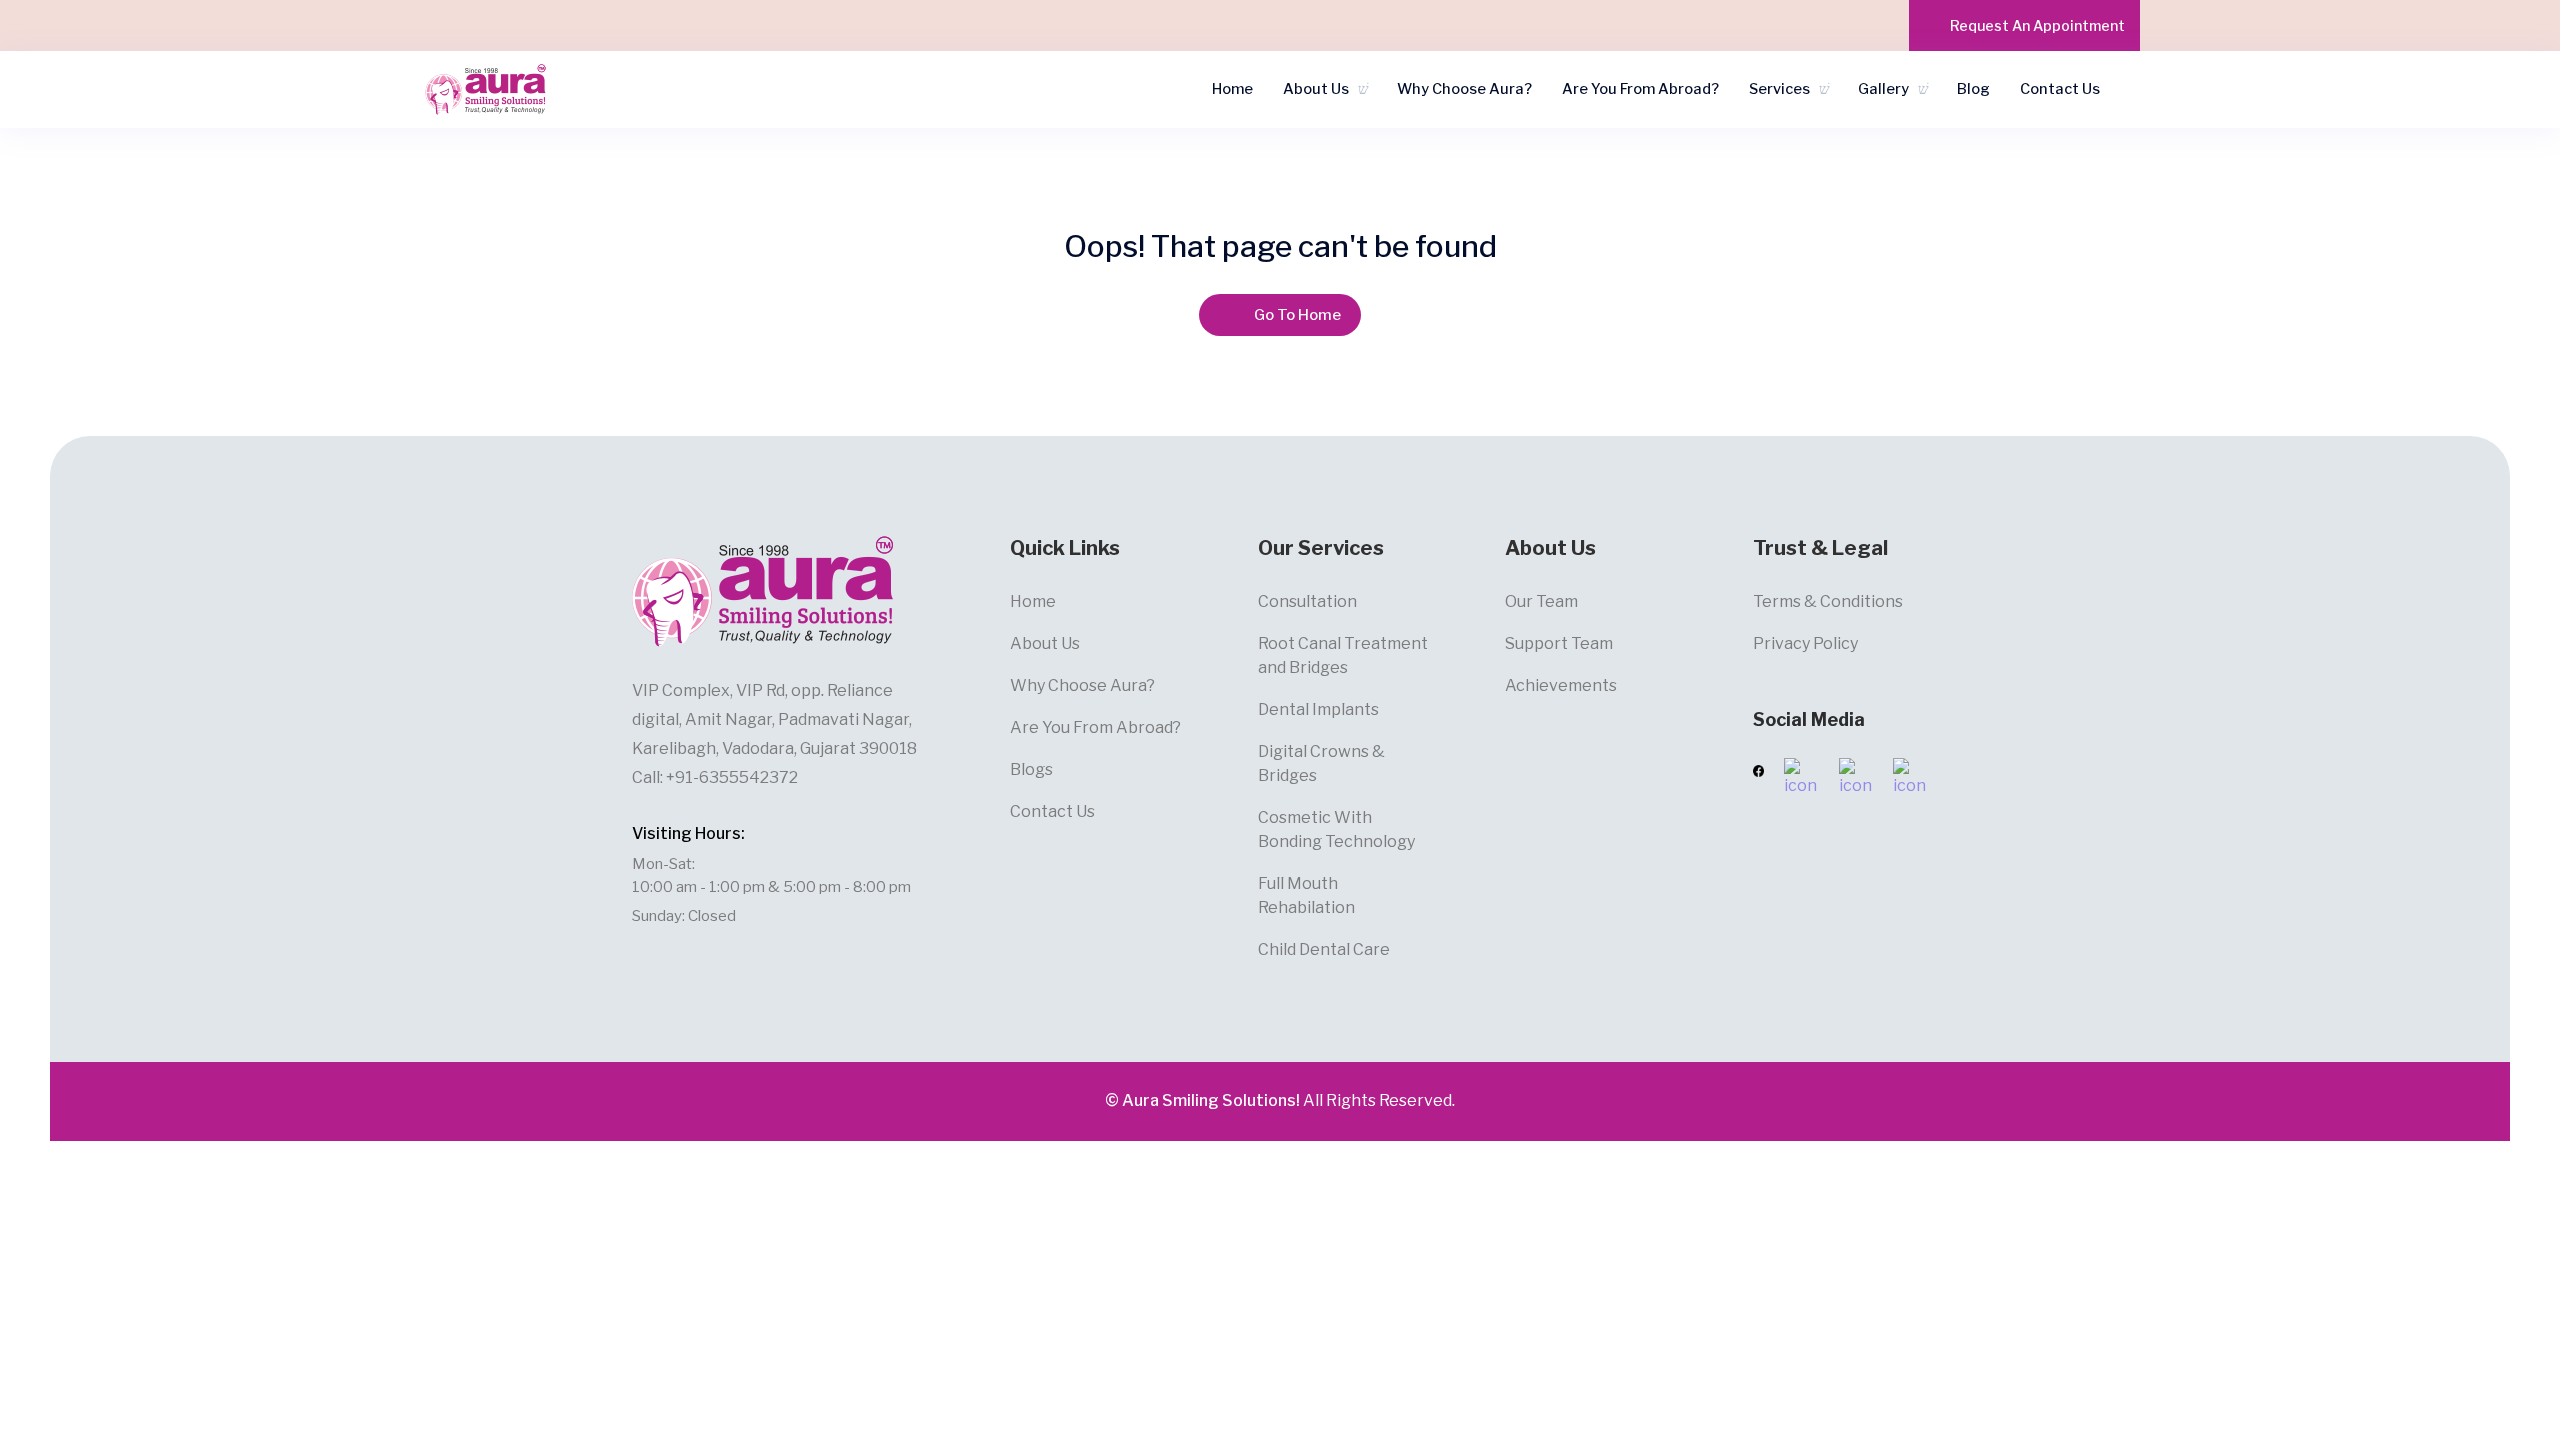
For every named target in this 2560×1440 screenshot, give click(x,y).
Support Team (1559, 643)
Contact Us (2060, 89)
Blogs (1031, 769)
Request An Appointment (2037, 25)
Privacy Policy (1805, 643)
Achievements (1561, 685)
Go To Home (1297, 315)
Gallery (1883, 89)
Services (1779, 89)
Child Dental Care (1324, 949)
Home (1232, 89)
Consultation (1307, 601)
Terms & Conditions (1828, 601)
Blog (1973, 89)
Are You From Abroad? (1640, 89)
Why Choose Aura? (1464, 89)
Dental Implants (1318, 709)
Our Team (1541, 601)
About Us (1316, 89)
